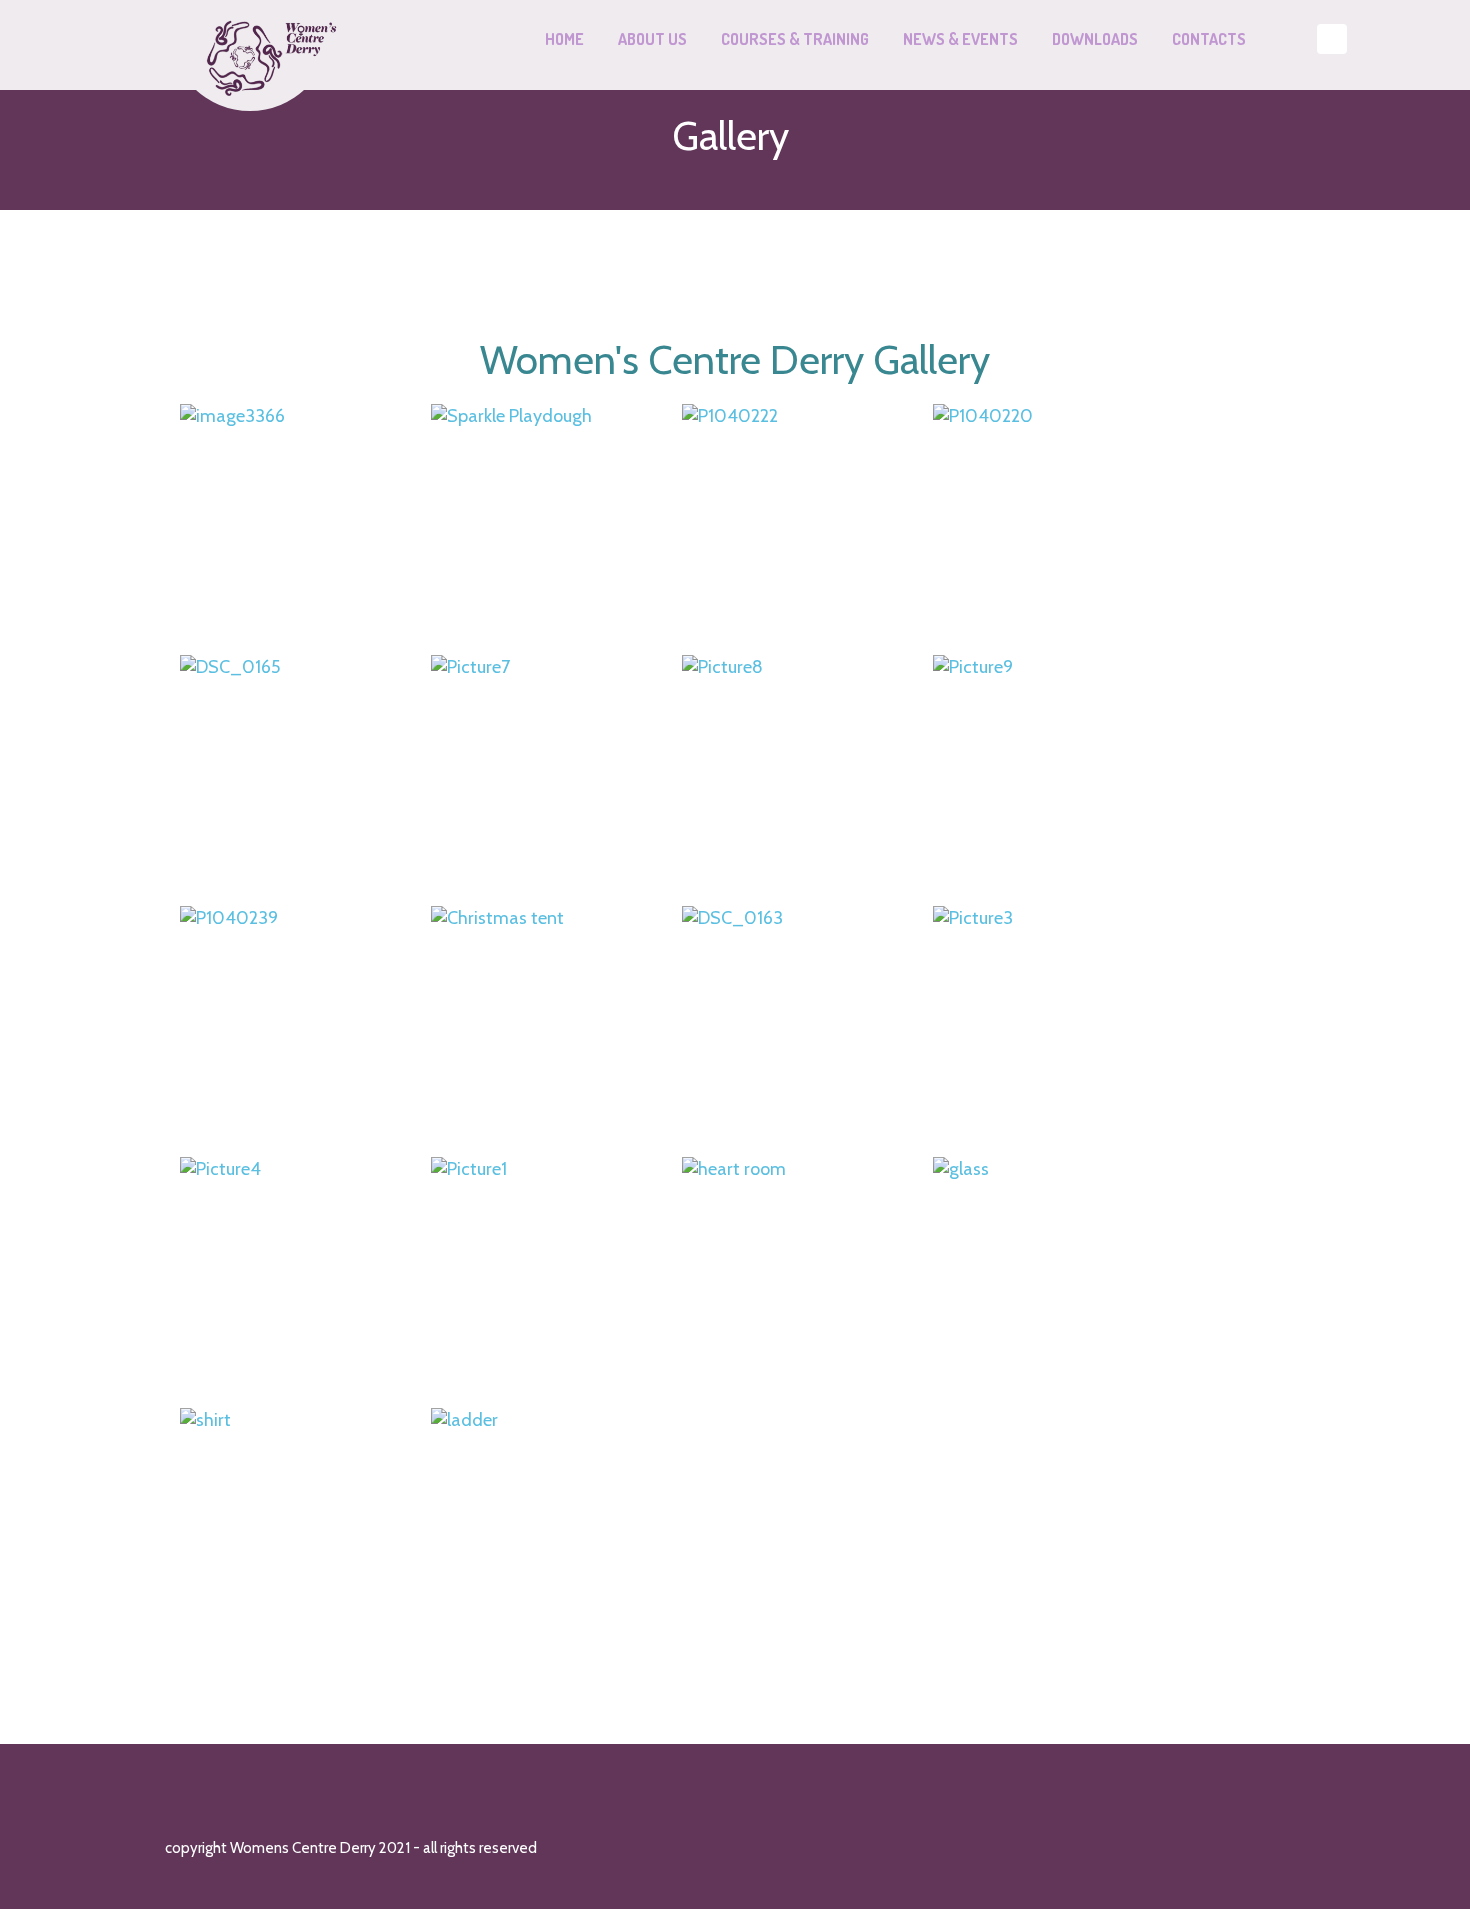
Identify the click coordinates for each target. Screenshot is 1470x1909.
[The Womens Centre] (260, 40)
